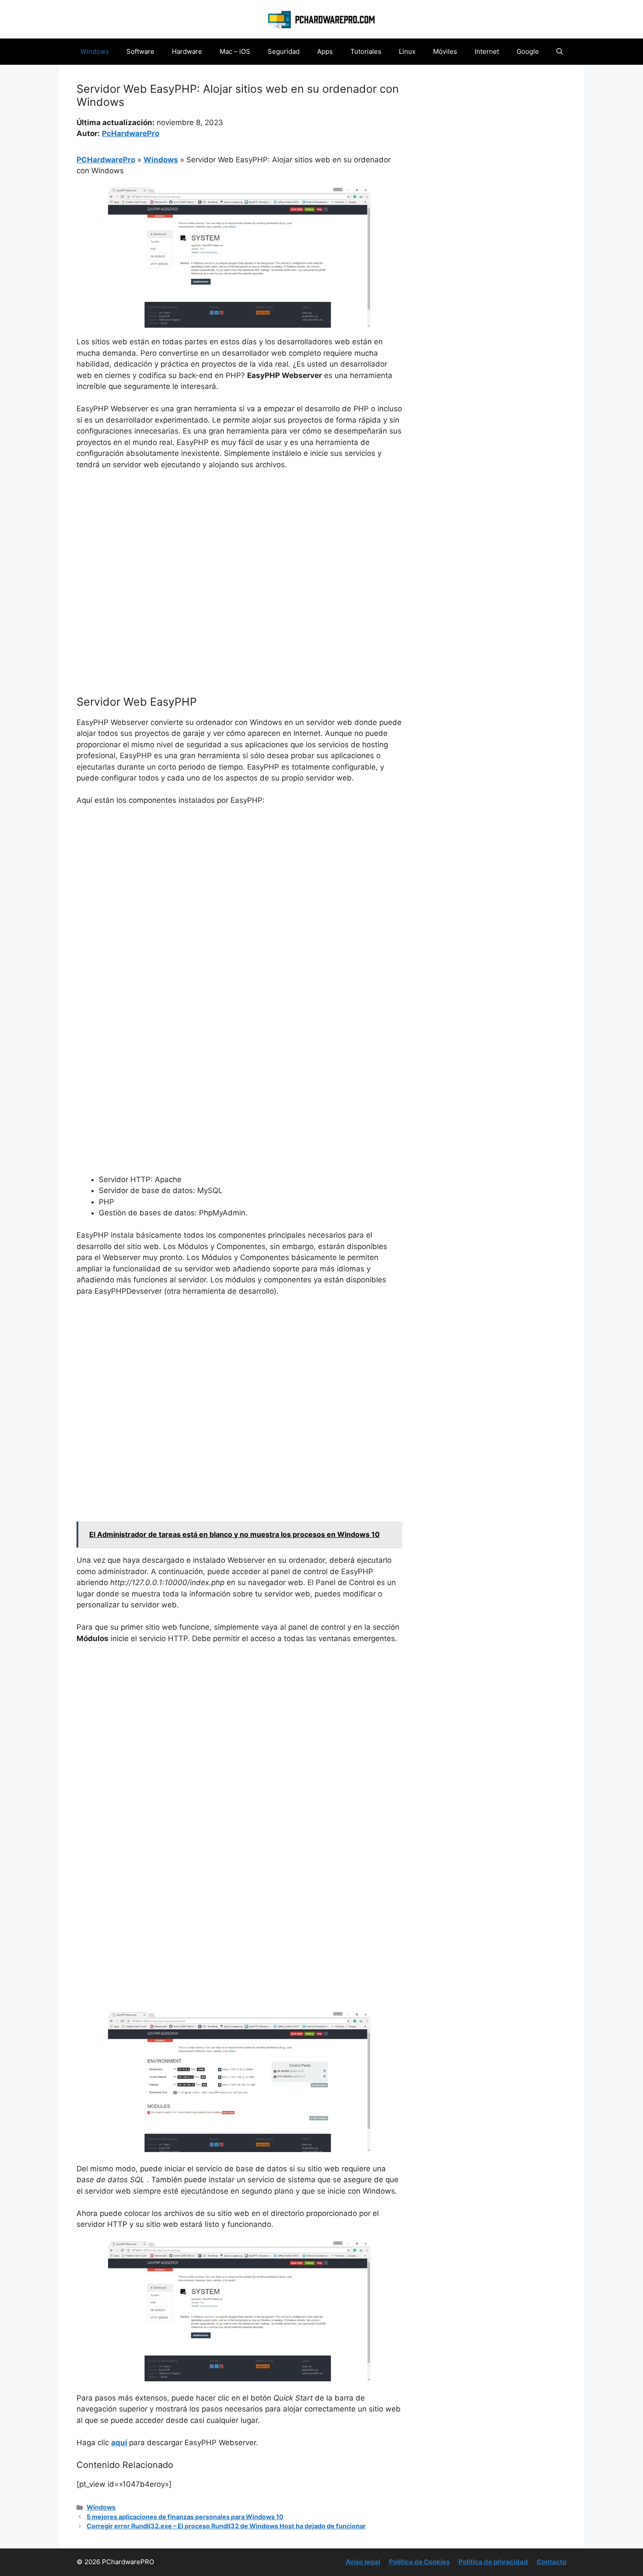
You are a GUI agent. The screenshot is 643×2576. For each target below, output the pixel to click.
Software (140, 51)
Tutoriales (366, 51)
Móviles (445, 51)
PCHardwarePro (106, 160)
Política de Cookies (419, 2562)
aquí (119, 2443)
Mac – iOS (235, 51)
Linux (407, 51)
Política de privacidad (493, 2562)
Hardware (187, 51)
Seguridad (284, 51)
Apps (325, 51)
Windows (95, 51)
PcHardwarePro (131, 133)
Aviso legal (363, 2562)
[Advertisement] (239, 543)
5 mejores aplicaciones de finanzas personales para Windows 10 (185, 2517)
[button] (560, 52)
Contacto (552, 2562)
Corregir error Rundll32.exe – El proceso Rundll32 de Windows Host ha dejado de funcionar (226, 2526)
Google (528, 51)
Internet (487, 51)
